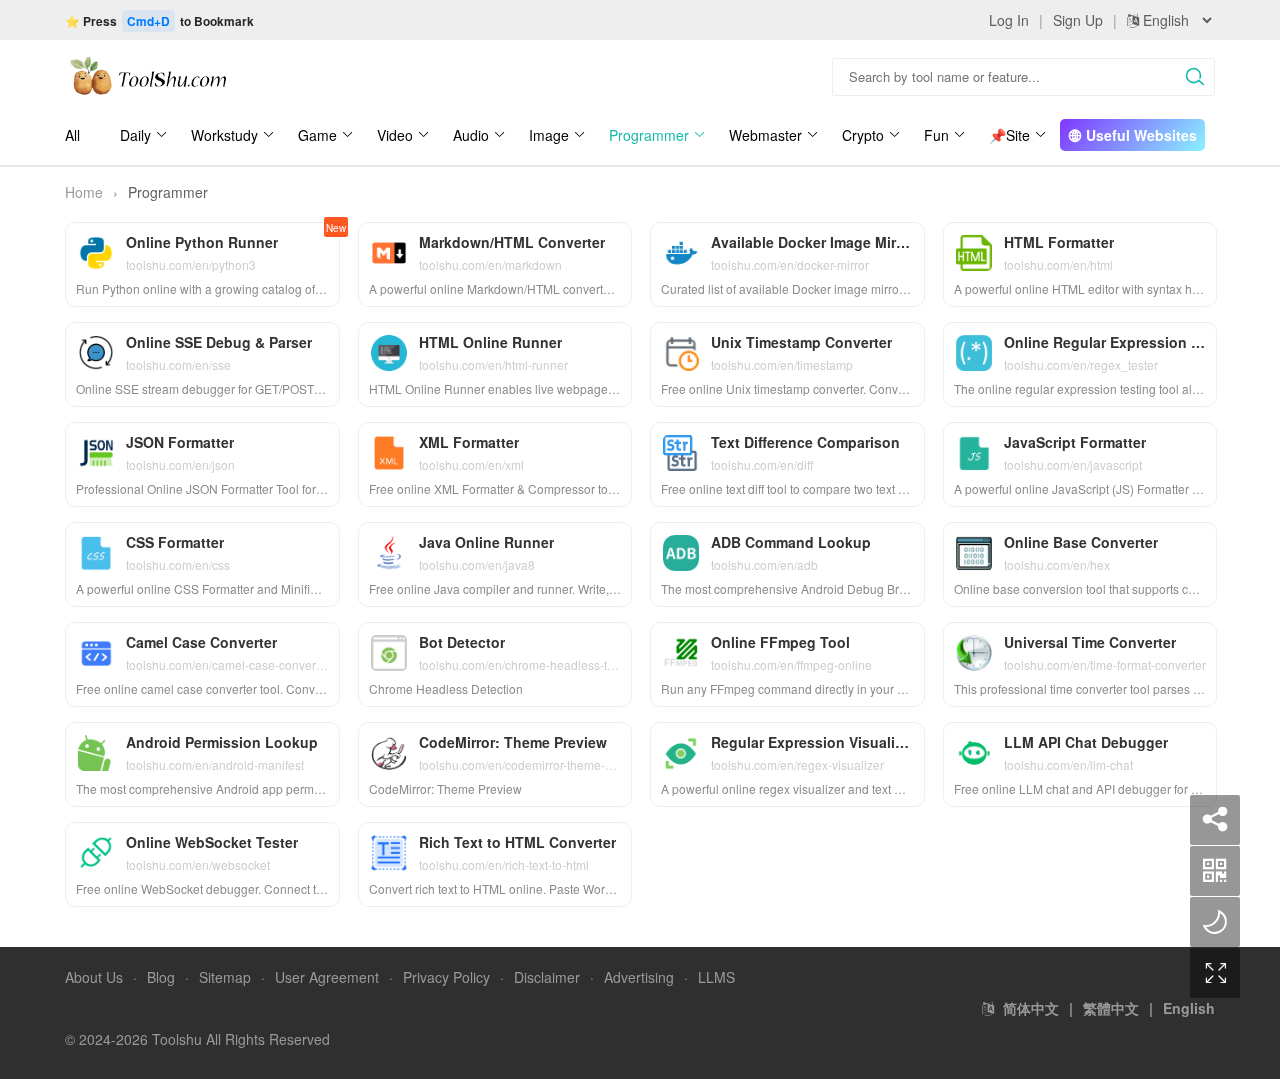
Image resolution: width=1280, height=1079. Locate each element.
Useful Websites (1139, 135)
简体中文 (1031, 1008)
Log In (1009, 20)
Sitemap (225, 977)
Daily (135, 135)
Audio (471, 135)
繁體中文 (1111, 1008)
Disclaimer (547, 977)
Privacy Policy (446, 977)
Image (549, 135)
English (1189, 1008)
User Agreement (327, 977)
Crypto (863, 135)
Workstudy (224, 135)
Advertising (639, 977)
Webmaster (765, 135)
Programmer (649, 135)
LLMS (716, 977)
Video (395, 135)
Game (317, 135)
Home (84, 192)
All (72, 135)
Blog (161, 977)
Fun (936, 135)
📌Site (1009, 135)
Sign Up (1078, 20)
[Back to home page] (147, 75)
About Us (94, 977)
